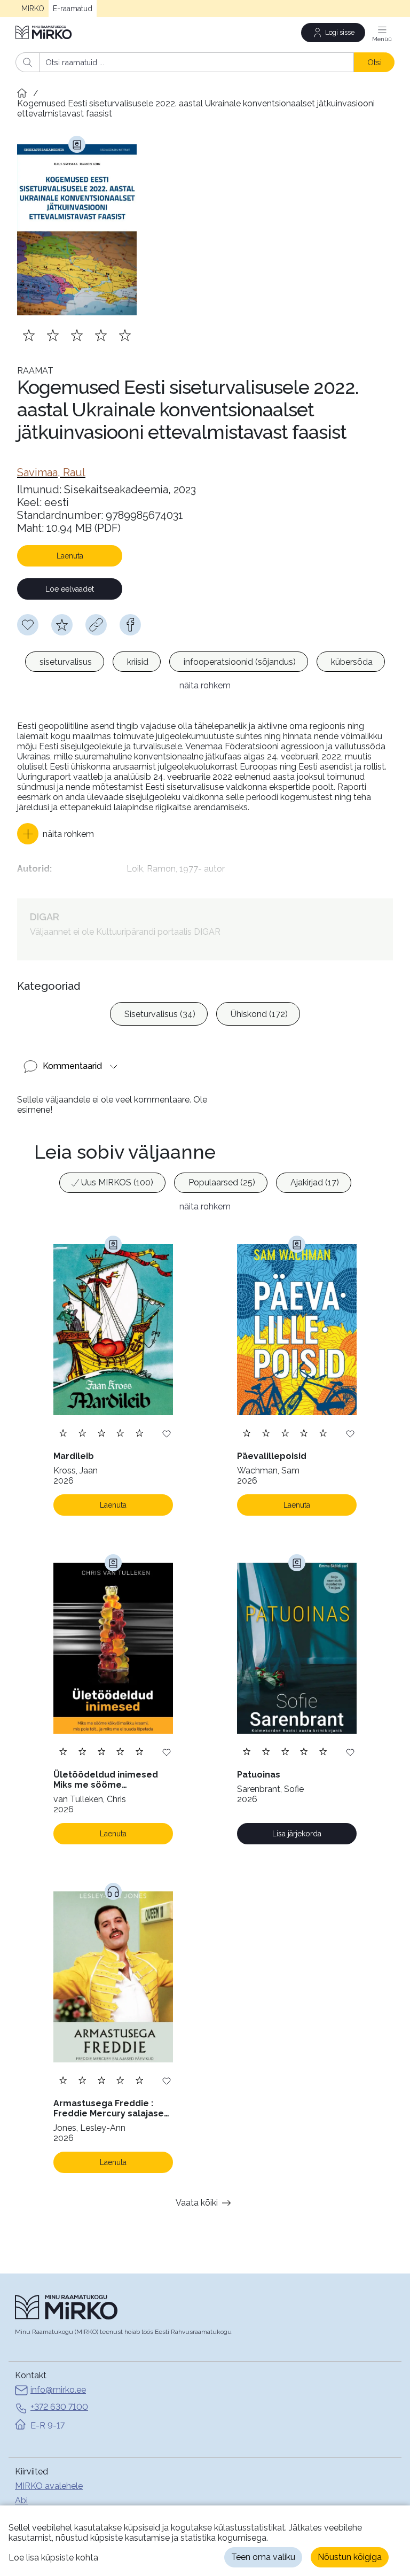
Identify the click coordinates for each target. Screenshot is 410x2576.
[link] (51, 472)
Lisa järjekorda (297, 1834)
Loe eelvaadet (70, 589)
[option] (65, 662)
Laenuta (70, 556)
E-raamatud (73, 9)
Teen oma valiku (263, 2557)
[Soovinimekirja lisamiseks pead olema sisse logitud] (28, 625)
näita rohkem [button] (205, 685)
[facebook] (130, 625)
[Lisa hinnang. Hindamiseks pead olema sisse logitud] (77, 335)
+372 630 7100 (59, 2407)
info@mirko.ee (58, 2390)
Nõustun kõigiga (350, 2557)
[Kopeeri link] (96, 625)
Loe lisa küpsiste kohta (53, 2558)
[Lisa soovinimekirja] (167, 1433)
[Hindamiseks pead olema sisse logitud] (62, 625)
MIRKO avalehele (49, 2486)
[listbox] (205, 663)
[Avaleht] (44, 32)
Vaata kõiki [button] (197, 2203)
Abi (21, 2500)
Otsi (374, 62)
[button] (56, 834)
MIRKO (33, 9)
